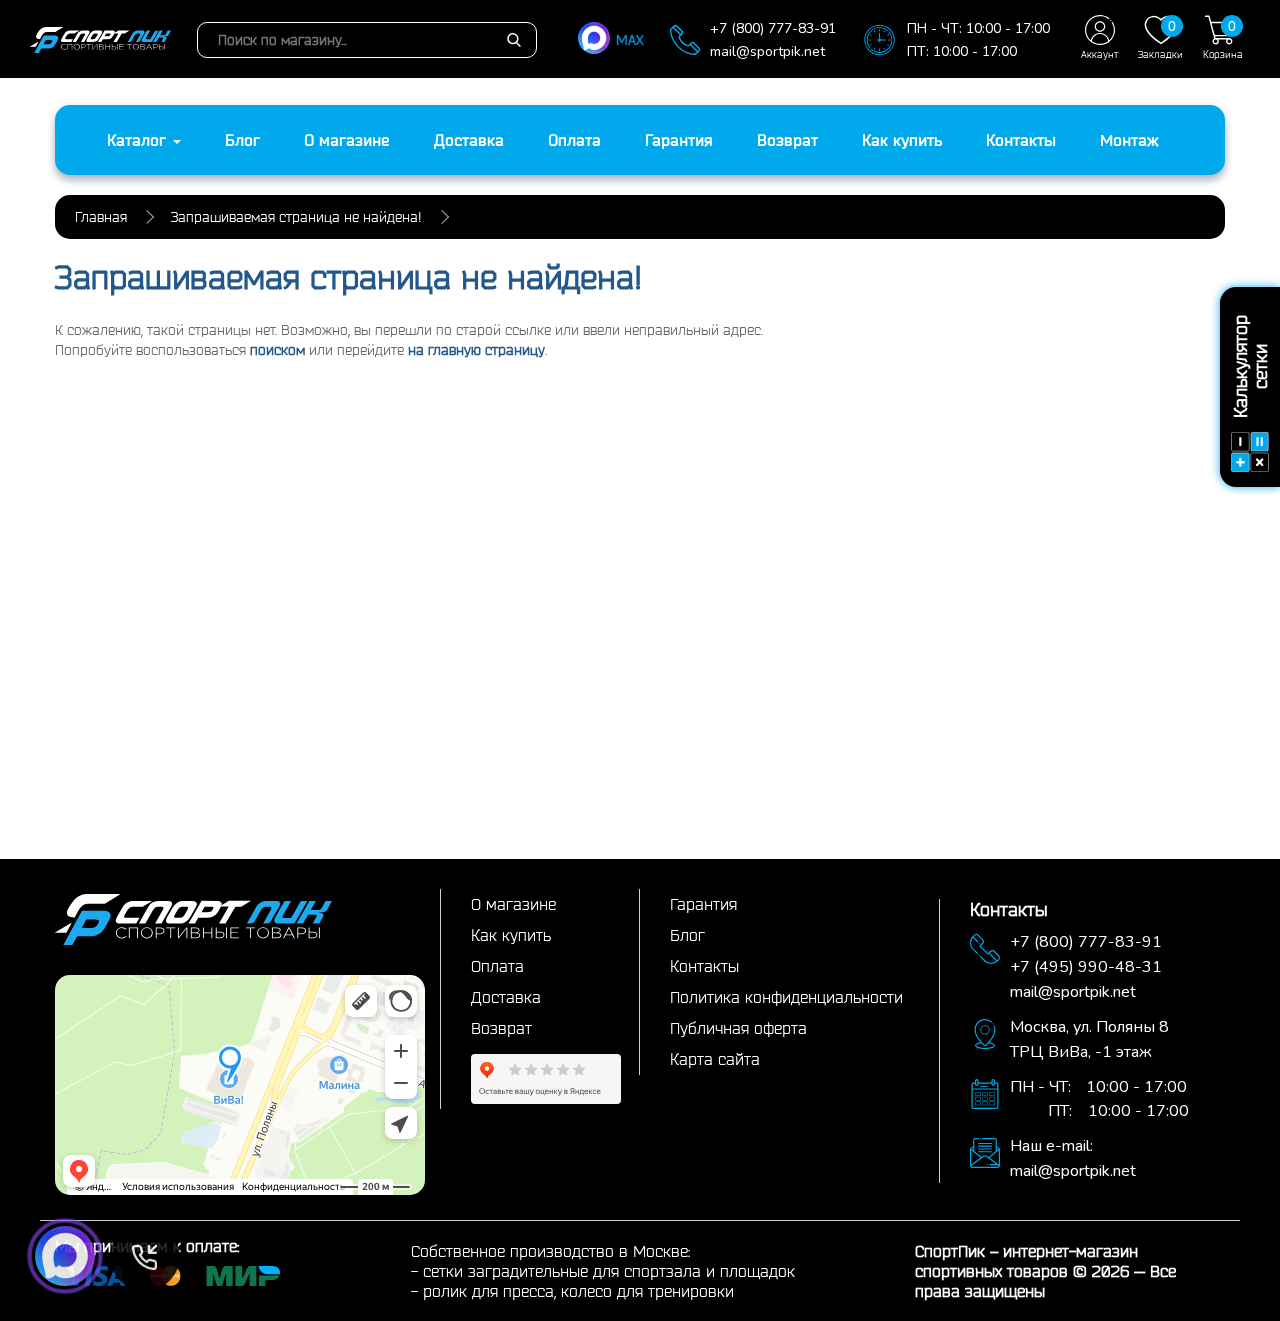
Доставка (469, 140)
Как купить (902, 140)
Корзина (1223, 39)
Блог (242, 140)
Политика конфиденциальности (786, 997)
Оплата (574, 140)
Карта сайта (715, 1059)
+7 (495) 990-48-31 (1086, 967)
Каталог (139, 140)
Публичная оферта (738, 1028)
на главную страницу (476, 350)
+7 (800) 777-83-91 (773, 28)
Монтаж (1129, 140)
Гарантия (679, 140)
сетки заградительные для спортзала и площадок (609, 1271)
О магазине (347, 140)
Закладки (1160, 39)
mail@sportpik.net (767, 51)
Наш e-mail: (1051, 1146)
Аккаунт (1099, 54)
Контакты (1021, 140)
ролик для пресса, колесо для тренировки (578, 1291)
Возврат (787, 140)
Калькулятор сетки (1250, 366)
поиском (277, 350)
